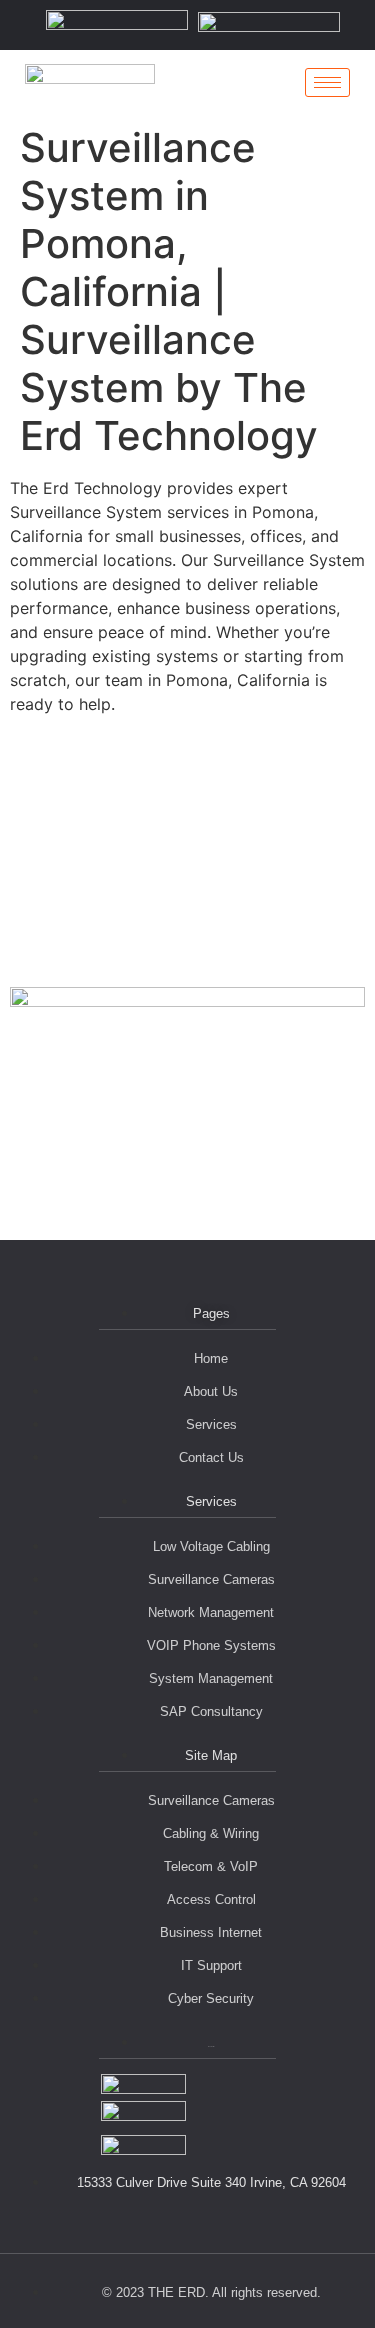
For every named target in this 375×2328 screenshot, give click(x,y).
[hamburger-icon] (327, 82)
